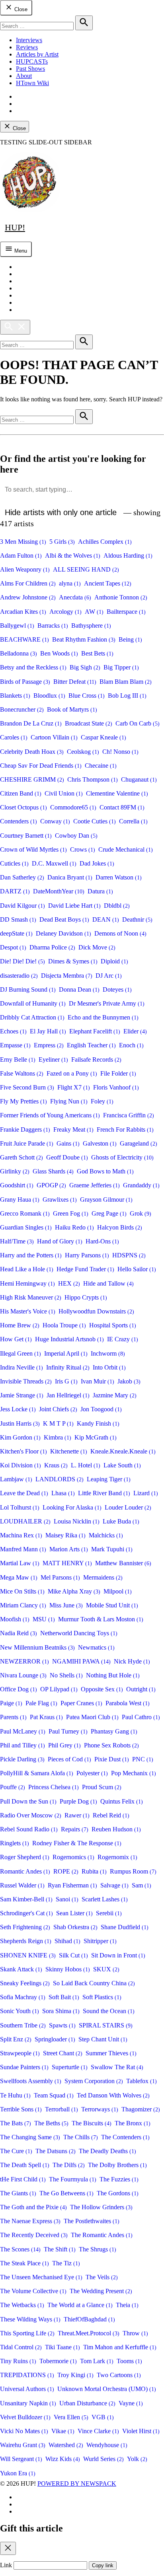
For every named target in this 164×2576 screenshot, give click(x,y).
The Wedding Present (101, 2291)
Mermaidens (103, 1577)
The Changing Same (30, 2137)
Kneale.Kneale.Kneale (123, 1451)
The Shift (60, 2249)
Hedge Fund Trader (85, 1269)
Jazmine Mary (115, 1395)
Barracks (53, 626)
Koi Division (20, 1465)
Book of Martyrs (72, 709)
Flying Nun (69, 1101)
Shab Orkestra (75, 1927)
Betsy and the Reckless (33, 667)
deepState (16, 933)
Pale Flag (41, 1703)
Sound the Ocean (109, 2011)
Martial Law (20, 1563)
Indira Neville (21, 1367)
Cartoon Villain (54, 737)
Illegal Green (20, 1353)
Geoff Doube (67, 1157)
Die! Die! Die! (22, 961)
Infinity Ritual (68, 1367)
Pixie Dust (112, 1759)
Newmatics (96, 1647)
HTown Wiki (32, 83)
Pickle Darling (22, 1759)
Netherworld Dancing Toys (79, 1633)
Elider (135, 1031)
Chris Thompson (93, 779)
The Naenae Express (30, 2221)
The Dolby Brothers (117, 2165)
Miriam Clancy (23, 1605)
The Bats (16, 2123)
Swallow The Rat (117, 2067)
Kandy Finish (98, 1423)
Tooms (129, 2361)
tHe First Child (23, 2179)
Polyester (92, 1773)
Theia (127, 2305)
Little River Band (104, 1493)
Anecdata (75, 597)
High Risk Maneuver (31, 1297)
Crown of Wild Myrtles (33, 849)
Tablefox (142, 2081)
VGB (103, 2417)
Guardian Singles (26, 1227)
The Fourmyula (73, 2179)
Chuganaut (139, 779)
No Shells (66, 1675)
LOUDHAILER (25, 1521)
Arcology (65, 612)
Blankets (15, 696)
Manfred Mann (23, 1549)
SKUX (106, 1969)
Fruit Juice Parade (27, 1143)
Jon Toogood (101, 1409)
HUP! (15, 227)
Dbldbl (117, 906)
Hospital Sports (113, 1325)
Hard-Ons (102, 1241)
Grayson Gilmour (106, 1199)
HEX (69, 1283)
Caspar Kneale (103, 737)
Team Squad (54, 2095)
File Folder (118, 1073)
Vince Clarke (98, 2431)
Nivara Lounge (23, 1675)
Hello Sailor (137, 1269)
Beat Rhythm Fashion (84, 639)
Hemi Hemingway (27, 1283)
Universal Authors (27, 2389)
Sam (142, 1885)
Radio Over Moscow (31, 1815)
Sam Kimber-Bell (26, 1899)
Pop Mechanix (134, 1773)
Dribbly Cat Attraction (32, 1017)
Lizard (146, 1493)
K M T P (58, 1423)
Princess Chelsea (54, 1787)
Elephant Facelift (95, 1031)
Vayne (131, 2403)
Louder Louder (128, 1507)
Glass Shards (53, 1171)
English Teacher (91, 1045)
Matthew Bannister (123, 1563)
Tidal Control (21, 2347)
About (24, 76)
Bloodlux (49, 696)
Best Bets (97, 653)
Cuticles (14, 863)
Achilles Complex (105, 542)
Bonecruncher (22, 709)
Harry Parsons (87, 1255)
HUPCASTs (32, 61)
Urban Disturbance (87, 2403)
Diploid (114, 961)
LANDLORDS (60, 1479)
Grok (141, 1213)
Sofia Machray (23, 1997)
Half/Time (17, 1241)
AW (94, 612)
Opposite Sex (102, 1689)
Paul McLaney (23, 1731)
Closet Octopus (23, 807)
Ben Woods (59, 653)
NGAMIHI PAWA (81, 1661)
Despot (13, 947)
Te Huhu (15, 2095)
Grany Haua (20, 1199)
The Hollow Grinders (101, 2207)
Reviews (27, 47)
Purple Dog (78, 1801)
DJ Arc (109, 976)
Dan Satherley (22, 877)
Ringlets (15, 1843)
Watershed (66, 2445)
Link (6, 2565)
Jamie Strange (22, 1395)
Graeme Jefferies (95, 1185)
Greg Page (109, 1213)
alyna (70, 583)
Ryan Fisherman (72, 1885)
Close (20, 9)
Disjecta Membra (67, 976)
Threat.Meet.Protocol (89, 2333)
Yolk (137, 2459)
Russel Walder (22, 1885)
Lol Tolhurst (20, 1507)
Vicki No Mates (24, 2431)
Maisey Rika (65, 1535)
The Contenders (125, 2137)
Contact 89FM (122, 807)
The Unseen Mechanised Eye (41, 2277)
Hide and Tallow (108, 1283)
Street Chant (63, 2053)
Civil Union (64, 793)
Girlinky (15, 1171)
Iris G (66, 1381)
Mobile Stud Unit (112, 1605)
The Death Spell (25, 2165)
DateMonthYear (59, 891)
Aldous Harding (128, 555)
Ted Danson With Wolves (113, 2095)
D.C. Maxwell (54, 863)
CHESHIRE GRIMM (32, 779)
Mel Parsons (60, 1577)
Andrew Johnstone (28, 597)
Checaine (101, 766)
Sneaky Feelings (25, 1983)
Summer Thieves (111, 2053)
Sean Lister (74, 1913)
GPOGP (51, 1185)
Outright (141, 1689)
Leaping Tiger (109, 1479)
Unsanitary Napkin (28, 2403)
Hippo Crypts (86, 1297)
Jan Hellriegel (68, 1395)
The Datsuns (56, 2151)
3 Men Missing (23, 542)
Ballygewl (17, 626)
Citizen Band (21, 793)
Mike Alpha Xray (74, 1591)
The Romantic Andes (102, 2235)
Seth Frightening (25, 1927)
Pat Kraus (46, 1717)
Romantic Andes (25, 1871)
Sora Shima (61, 2011)
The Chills (81, 2137)
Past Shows (30, 69)
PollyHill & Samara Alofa (37, 1773)
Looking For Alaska (72, 1507)
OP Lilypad (59, 1689)
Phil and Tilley (22, 1745)
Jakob (129, 1381)
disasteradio (19, 976)
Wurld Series (103, 2459)
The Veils (102, 2277)
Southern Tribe (23, 2025)
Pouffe (13, 1787)
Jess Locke (18, 1409)
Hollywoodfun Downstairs (96, 1311)
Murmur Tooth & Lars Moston (101, 1619)
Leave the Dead (24, 1493)
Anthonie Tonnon (121, 597)
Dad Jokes (97, 863)
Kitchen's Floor (23, 1451)
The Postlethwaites (92, 2221)
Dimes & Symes (73, 961)
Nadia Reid (19, 1633)
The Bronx (133, 2123)
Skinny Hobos (68, 1969)
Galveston (100, 1143)
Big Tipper (121, 667)
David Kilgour (22, 906)
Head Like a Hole (27, 1269)
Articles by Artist (37, 54)
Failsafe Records (96, 1059)
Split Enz (16, 2039)
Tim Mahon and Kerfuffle (120, 2347)
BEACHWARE (24, 639)
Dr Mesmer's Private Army (107, 1003)
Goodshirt (17, 1185)
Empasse (15, 1045)
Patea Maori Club (92, 1717)
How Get (16, 1339)
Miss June (66, 1605)
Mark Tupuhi (112, 1549)
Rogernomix (117, 1857)
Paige (11, 1703)
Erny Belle (18, 1059)
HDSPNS (129, 1255)
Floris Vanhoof (116, 1087)
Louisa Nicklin (77, 1521)
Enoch (131, 1045)
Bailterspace (126, 612)
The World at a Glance (80, 2305)
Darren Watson (119, 877)
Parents (13, 1717)
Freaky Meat (73, 1129)
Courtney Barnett (26, 836)
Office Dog (19, 1689)
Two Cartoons (119, 2375)
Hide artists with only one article (61, 512)
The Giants (18, 2193)
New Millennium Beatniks (37, 1647)
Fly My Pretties (23, 1101)
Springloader (55, 2039)
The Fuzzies (119, 2179)
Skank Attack (21, 1969)
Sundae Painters (24, 2067)
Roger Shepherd (25, 1857)
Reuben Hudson (116, 1829)
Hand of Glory (60, 1241)
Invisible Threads (26, 1381)
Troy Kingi (75, 2375)
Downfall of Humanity (33, 1003)
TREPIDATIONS (27, 2375)
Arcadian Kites (23, 612)
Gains (68, 1143)
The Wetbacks (22, 2305)
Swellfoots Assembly (31, 2081)
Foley (102, 1101)
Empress (49, 1045)
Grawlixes (60, 1199)
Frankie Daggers (25, 1129)
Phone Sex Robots (111, 1745)
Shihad (67, 1941)
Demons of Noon (120, 933)
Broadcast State (89, 723)
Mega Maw (19, 1577)
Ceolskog (83, 752)
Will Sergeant (21, 2459)
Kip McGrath (96, 1437)
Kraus (56, 1465)
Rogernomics (73, 1857)
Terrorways (100, 2109)
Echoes (13, 1031)
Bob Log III (127, 696)
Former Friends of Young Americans (50, 1115)
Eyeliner (53, 1059)
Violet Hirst (141, 2431)
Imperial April (66, 1353)
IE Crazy (123, 1339)
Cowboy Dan (76, 836)
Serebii (109, 1913)
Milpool (118, 1591)
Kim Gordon (20, 1437)
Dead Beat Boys (64, 919)
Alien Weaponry (25, 569)
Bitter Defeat (75, 682)
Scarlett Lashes (105, 1899)
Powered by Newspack (77, 2484)
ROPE (66, 1871)
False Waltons (22, 1073)
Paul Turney (68, 1731)
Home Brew (20, 1325)
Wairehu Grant (23, 2445)
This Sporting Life (27, 2333)
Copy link (103, 2565)
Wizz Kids (63, 2459)
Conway (55, 821)
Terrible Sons (21, 2109)
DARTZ (15, 891)
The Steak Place (24, 2263)
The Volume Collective (33, 2291)
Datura (100, 891)
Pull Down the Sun (28, 1801)
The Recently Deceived (34, 2235)
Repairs (75, 1829)
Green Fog (71, 1213)
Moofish (15, 1619)
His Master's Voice (28, 1311)
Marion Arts (69, 1549)
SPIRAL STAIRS (106, 2025)
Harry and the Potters (31, 1255)
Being (130, 639)
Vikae (63, 2431)
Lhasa (63, 1493)
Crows (83, 849)
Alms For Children (28, 583)
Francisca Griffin (129, 1115)
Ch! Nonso (120, 752)
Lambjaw (16, 1479)
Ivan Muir (98, 1381)
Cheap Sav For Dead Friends (41, 766)
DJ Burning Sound (28, 989)
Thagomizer (141, 2109)
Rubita (94, 1871)
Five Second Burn (27, 1087)
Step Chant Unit (103, 2039)
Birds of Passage (25, 682)
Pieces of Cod (69, 1759)
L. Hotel (86, 1465)
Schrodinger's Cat (26, 1913)
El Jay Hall (48, 1031)
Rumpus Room (133, 1871)
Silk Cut (73, 1955)
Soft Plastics (102, 1997)
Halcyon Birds (120, 1227)
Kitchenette (69, 1451)
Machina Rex (21, 1535)
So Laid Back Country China (94, 1983)
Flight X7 (74, 1087)
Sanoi (67, 1899)
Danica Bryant (70, 877)
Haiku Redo (74, 1227)
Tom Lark (97, 2361)
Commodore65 (73, 807)
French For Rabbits (125, 1129)
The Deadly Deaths (107, 2151)
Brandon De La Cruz (31, 723)
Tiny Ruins (18, 2361)
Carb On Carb (138, 723)
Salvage (114, 1885)
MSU (44, 1619)
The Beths (51, 2123)
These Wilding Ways (30, 2319)
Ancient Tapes (108, 583)
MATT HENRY (67, 1563)
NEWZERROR (24, 1661)
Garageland (139, 1143)
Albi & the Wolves (73, 555)
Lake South (122, 1465)
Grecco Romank (25, 1213)
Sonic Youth (20, 2011)
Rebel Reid (111, 1815)
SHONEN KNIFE (28, 1955)
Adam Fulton (21, 555)
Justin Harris (20, 1423)
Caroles (14, 737)
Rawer (77, 1815)
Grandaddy (141, 1185)
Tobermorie (58, 2361)
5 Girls (62, 542)
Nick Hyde (132, 1661)
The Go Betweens (66, 2193)
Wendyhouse (107, 2445)
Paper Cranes (81, 1703)
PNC (143, 1759)
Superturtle (70, 2067)
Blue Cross (87, 696)
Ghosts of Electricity (122, 1157)
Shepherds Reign (26, 1941)
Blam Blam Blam (126, 682)
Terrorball (61, 2109)
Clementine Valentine (117, 793)
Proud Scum (102, 1787)
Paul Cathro (141, 1717)
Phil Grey (64, 1745)
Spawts (62, 2025)
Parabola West (128, 1703)
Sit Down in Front (118, 1955)
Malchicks (106, 1535)
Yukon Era (18, 2473)
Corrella (133, 821)
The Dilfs (69, 2165)
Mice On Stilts (22, 1591)
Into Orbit (109, 1367)
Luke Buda (121, 1521)
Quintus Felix (122, 1801)
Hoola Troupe (64, 1325)
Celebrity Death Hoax (32, 752)
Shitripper (100, 1941)
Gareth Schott (21, 1157)
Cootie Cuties (95, 821)
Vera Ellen (71, 2417)
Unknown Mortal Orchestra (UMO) (107, 2389)
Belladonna (19, 653)
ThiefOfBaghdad (89, 2319)
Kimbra (58, 1437)
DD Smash (18, 919)
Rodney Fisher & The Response (77, 1843)
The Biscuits (92, 2123)
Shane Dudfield (125, 1927)
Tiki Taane (62, 2347)
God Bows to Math (105, 1171)
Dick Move (97, 947)
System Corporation (94, 2081)
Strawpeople (20, 2053)
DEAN (106, 919)
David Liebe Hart (74, 906)
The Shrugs (98, 2249)
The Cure (16, 2151)
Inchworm (108, 1353)
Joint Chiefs (58, 1409)
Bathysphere (91, 626)
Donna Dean (79, 989)
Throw (135, 2333)
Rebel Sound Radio (29, 1829)
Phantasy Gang (114, 1731)
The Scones (20, 2249)
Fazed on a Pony (72, 1073)
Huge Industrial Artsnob (69, 1339)
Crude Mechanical (126, 849)
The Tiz (66, 2263)
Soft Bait (64, 1997)
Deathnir (137, 919)
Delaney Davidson (63, 933)
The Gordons (118, 2193)
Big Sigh (85, 667)
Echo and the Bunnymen (103, 1017)
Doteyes (117, 989)
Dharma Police (52, 947)
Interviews (29, 40)
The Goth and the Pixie (33, 2207)
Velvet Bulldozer (25, 2417)
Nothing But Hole (113, 1675)
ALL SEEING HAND (86, 569)
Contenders (19, 821)
